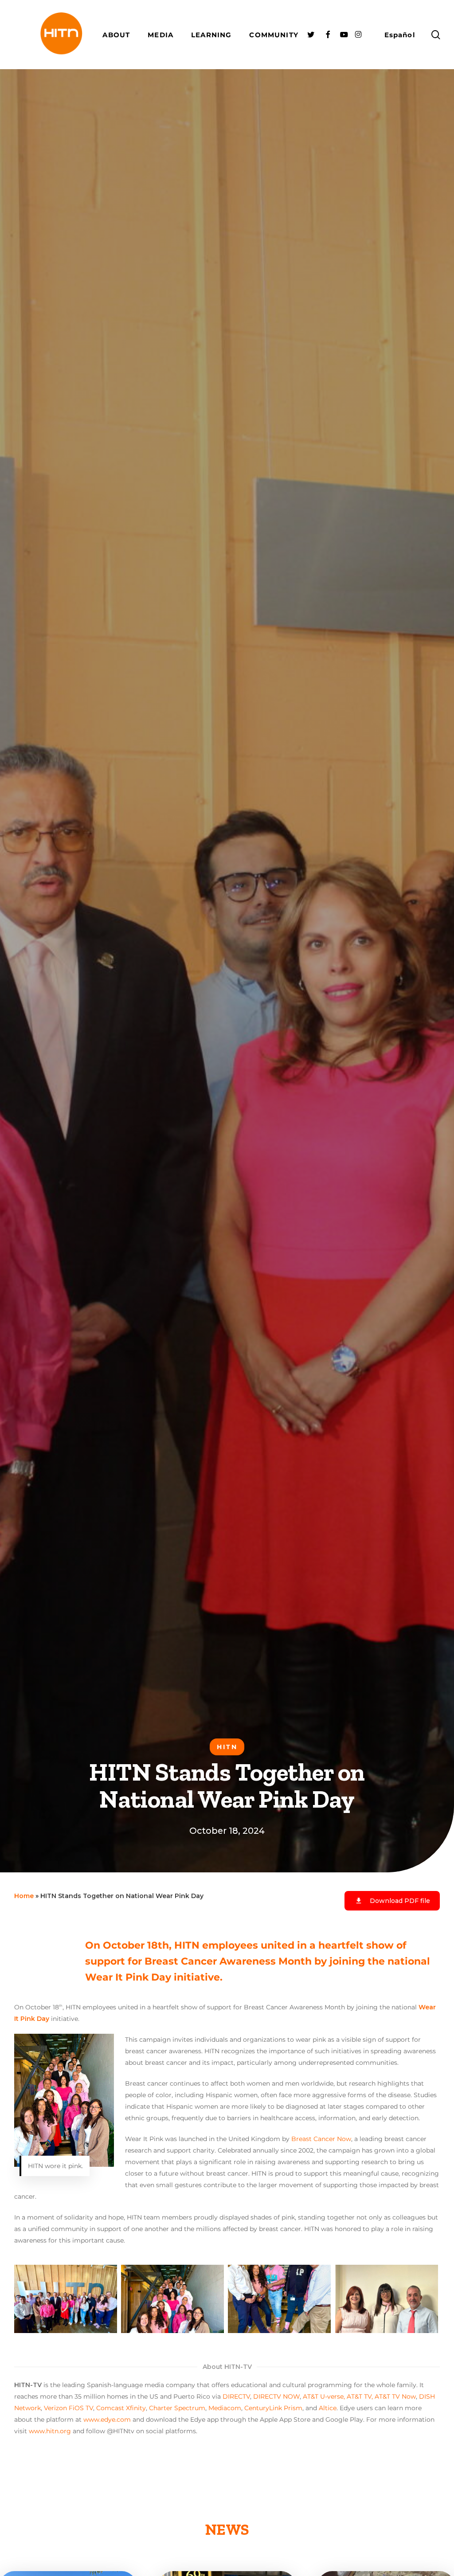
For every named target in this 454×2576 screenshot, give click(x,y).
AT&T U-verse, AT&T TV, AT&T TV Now (359, 2396)
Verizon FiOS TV (68, 2408)
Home (24, 1896)
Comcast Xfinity (121, 2408)
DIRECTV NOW (276, 2396)
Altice (328, 2408)
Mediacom (225, 2408)
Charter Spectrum (177, 2408)
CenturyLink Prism (273, 2408)
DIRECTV (236, 2396)
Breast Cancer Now (321, 2139)
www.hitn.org (50, 2431)
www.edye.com (107, 2419)
